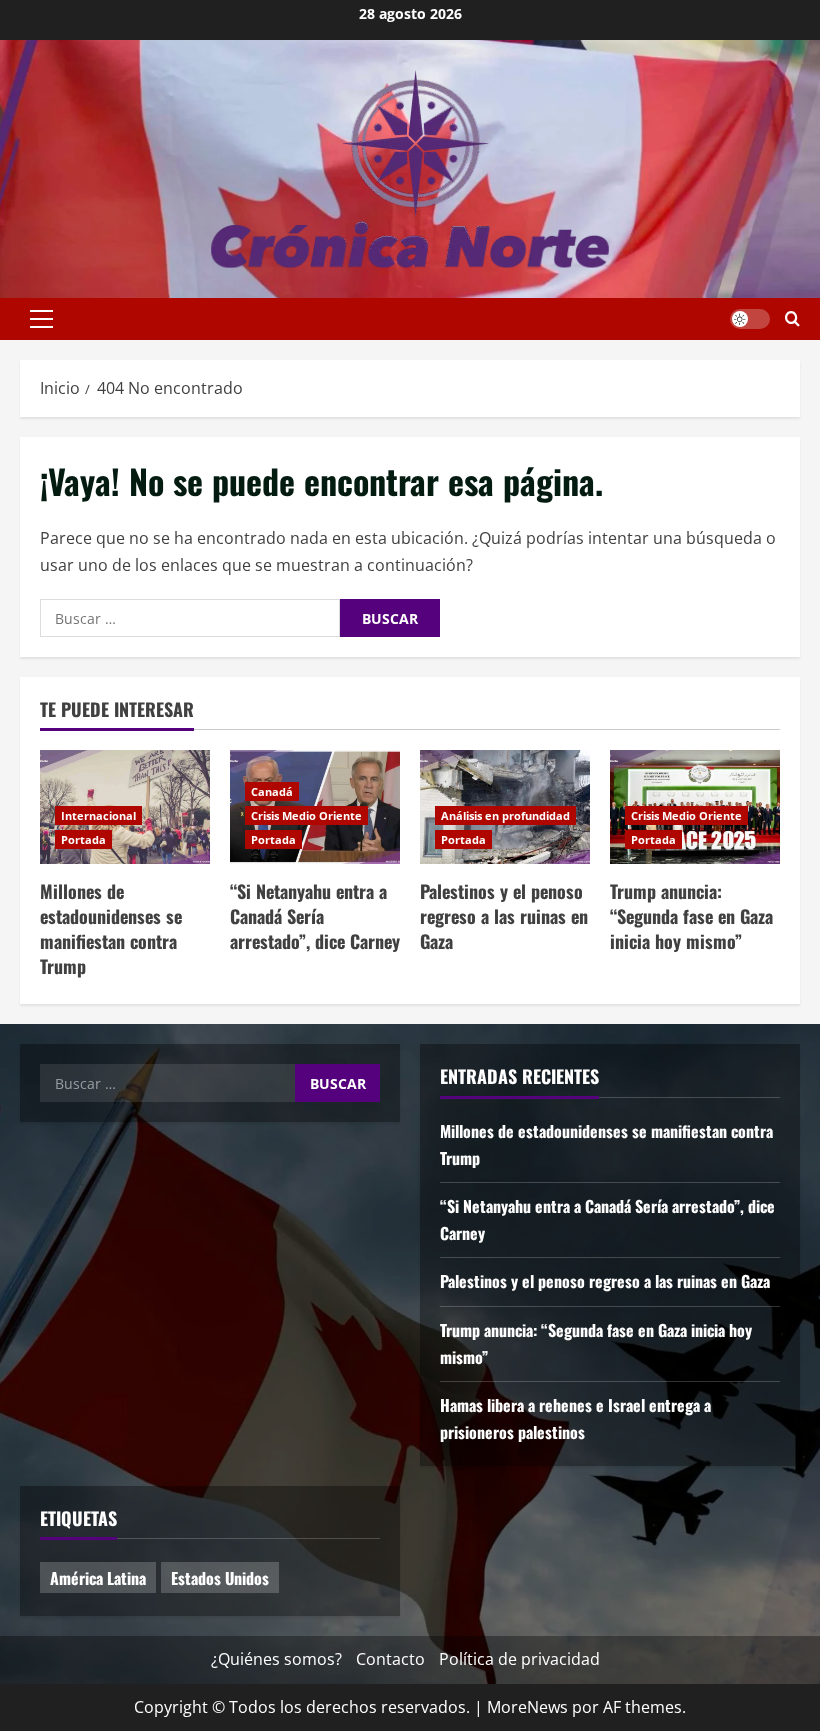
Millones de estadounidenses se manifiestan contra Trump (111, 929)
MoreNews (527, 1707)
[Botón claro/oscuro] (750, 319)
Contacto (390, 1659)
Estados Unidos (220, 1578)
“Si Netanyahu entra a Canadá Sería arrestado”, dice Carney (315, 916)
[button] (41, 319)
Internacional (98, 815)
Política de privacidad (519, 1659)
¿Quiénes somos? (276, 1659)
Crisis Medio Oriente (306, 815)
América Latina (98, 1578)
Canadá (272, 791)
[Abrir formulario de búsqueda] (792, 319)
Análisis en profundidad (505, 815)
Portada (83, 839)
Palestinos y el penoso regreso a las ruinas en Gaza (504, 916)
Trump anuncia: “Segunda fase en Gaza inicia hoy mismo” (691, 916)
